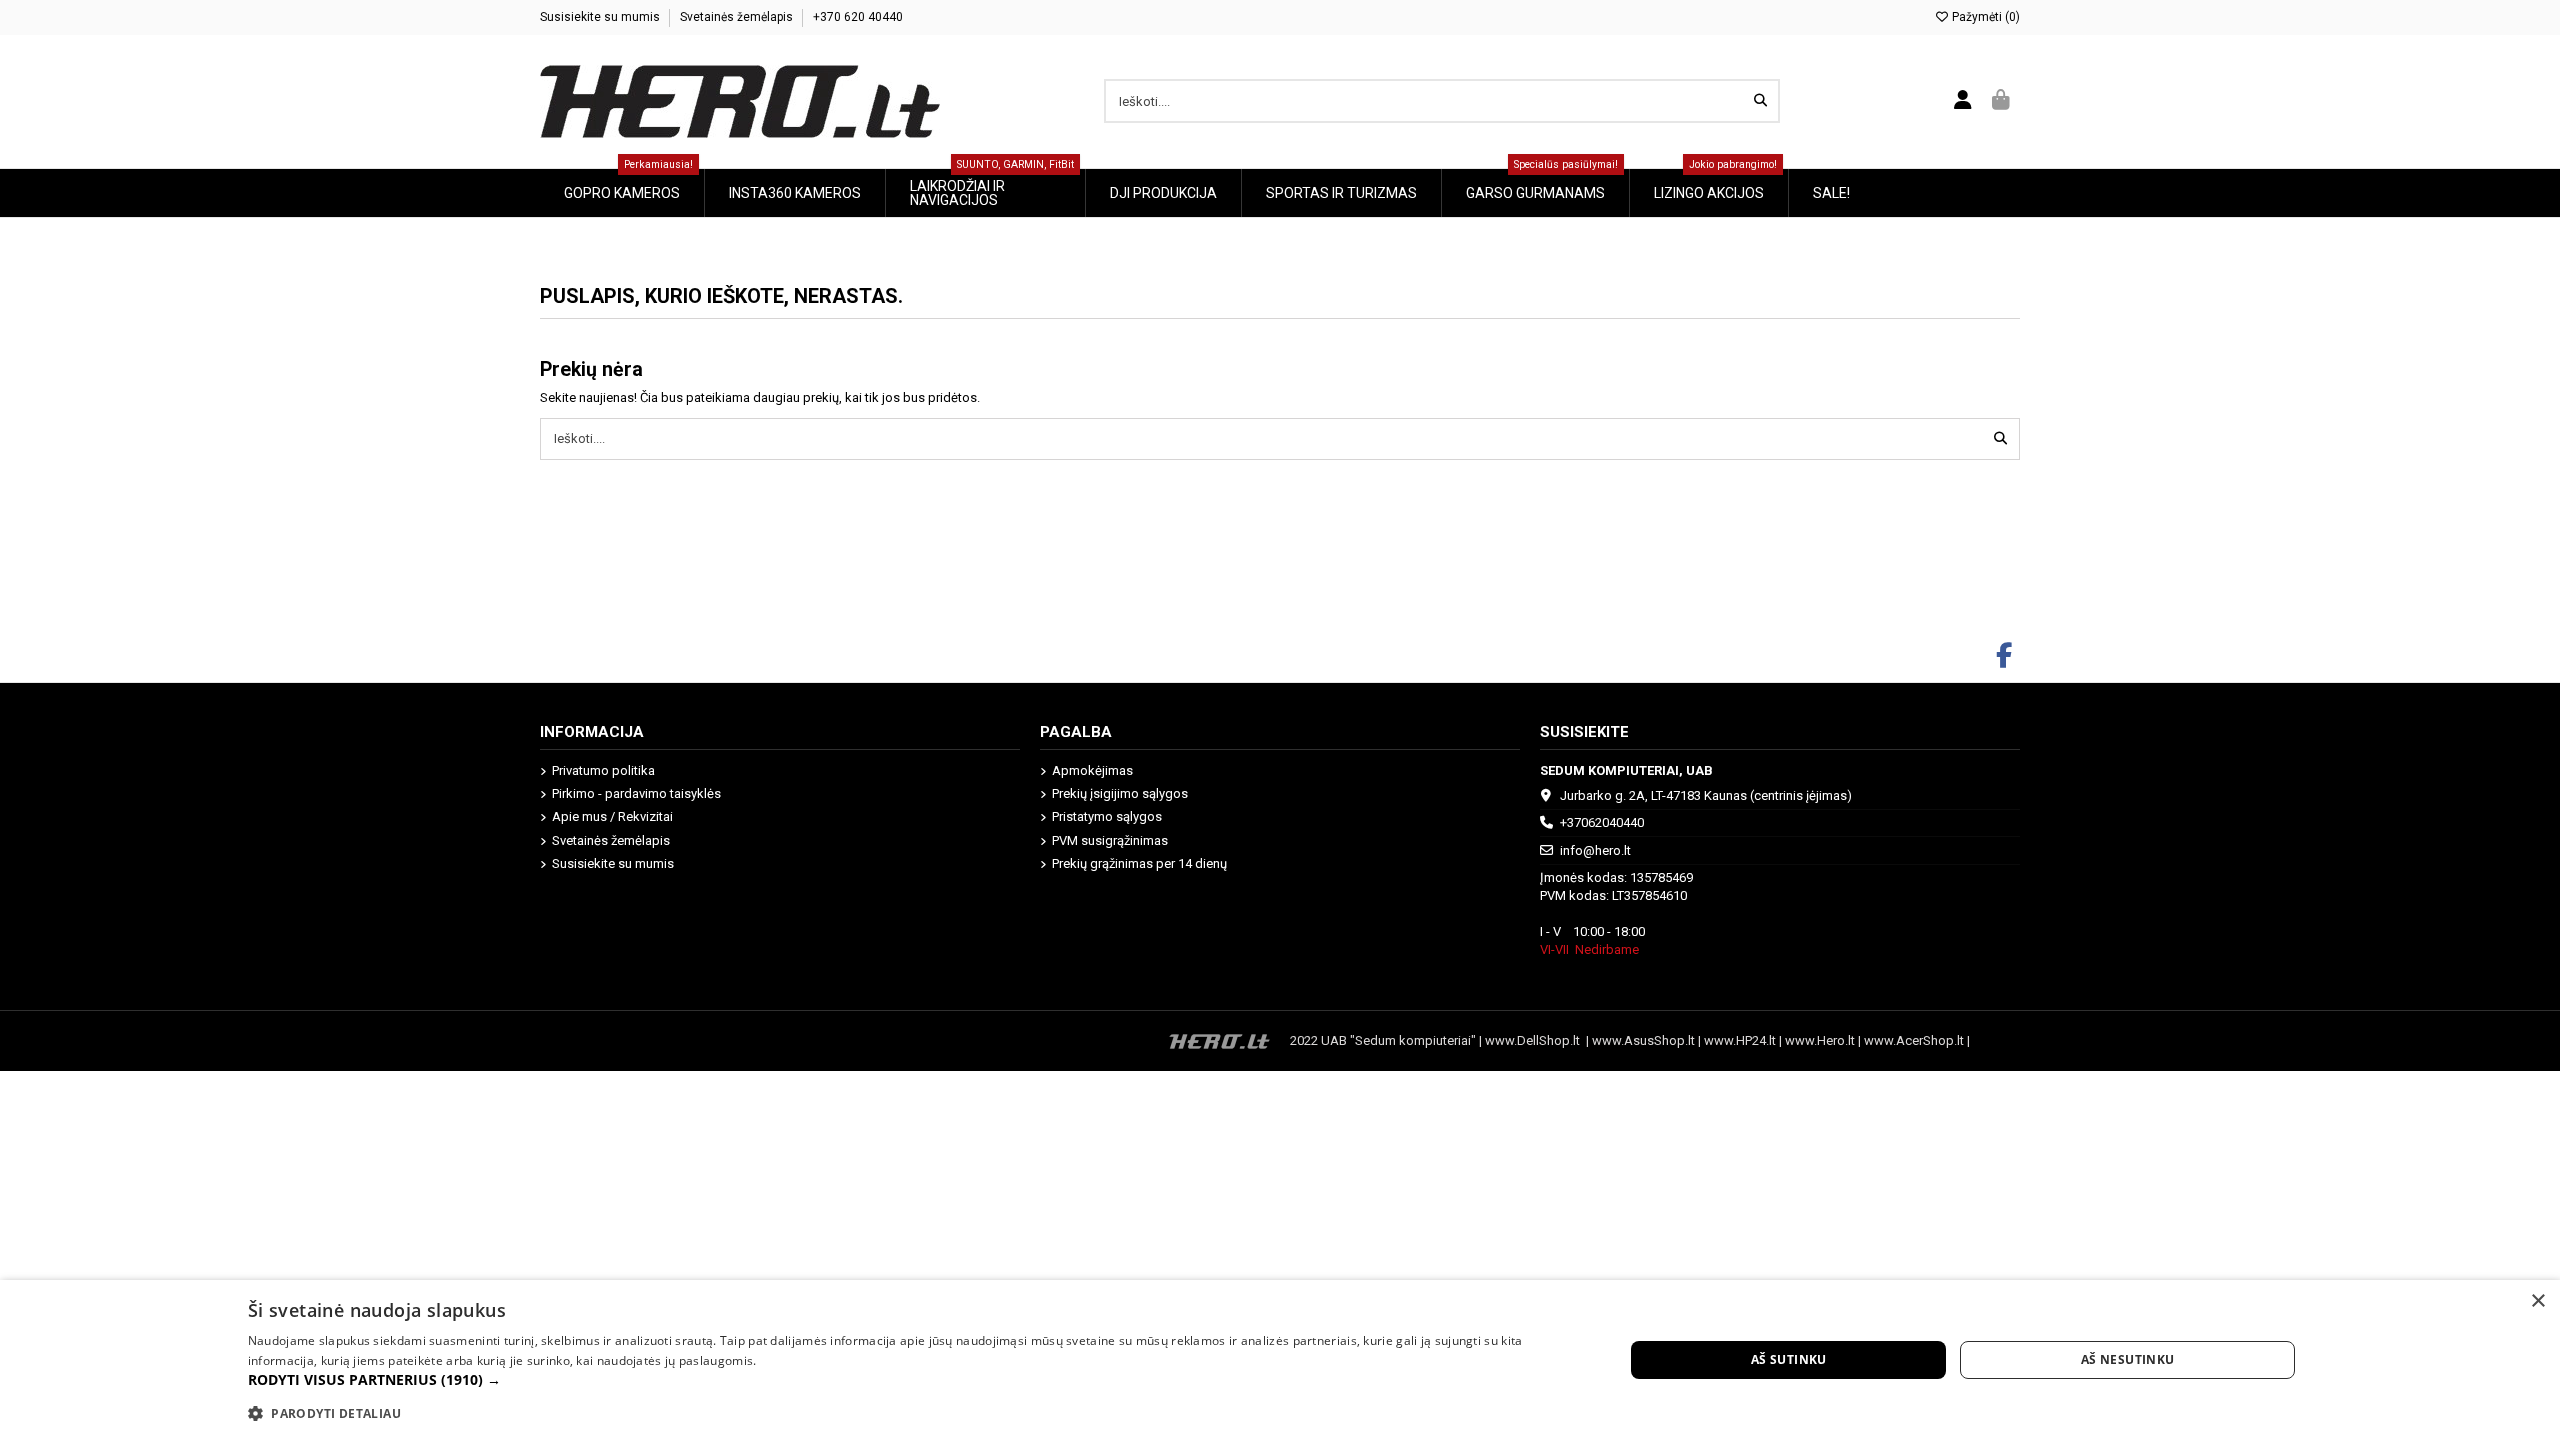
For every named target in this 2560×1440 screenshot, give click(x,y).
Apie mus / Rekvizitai (612, 816)
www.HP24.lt (1740, 1040)
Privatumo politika (603, 770)
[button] (915, 1380)
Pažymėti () (1984, 17)
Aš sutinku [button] (1789, 1359)
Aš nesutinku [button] (2128, 1359)
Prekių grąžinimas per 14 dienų (1139, 863)
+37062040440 (1602, 822)
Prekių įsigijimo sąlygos (1120, 793)
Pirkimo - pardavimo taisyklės (636, 793)
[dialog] (1280, 1360)
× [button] (2537, 1301)
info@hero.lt (1595, 850)
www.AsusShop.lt (1645, 1040)
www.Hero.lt (1820, 1040)
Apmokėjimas (1092, 770)
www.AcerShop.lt (1914, 1040)
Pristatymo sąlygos (1107, 816)
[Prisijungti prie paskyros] (1963, 101)
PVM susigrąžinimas (1110, 840)
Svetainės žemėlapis (738, 17)
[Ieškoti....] (1760, 101)
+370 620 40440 (858, 17)
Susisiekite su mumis (601, 17)
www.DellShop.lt (1535, 1040)
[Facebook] (2004, 656)
